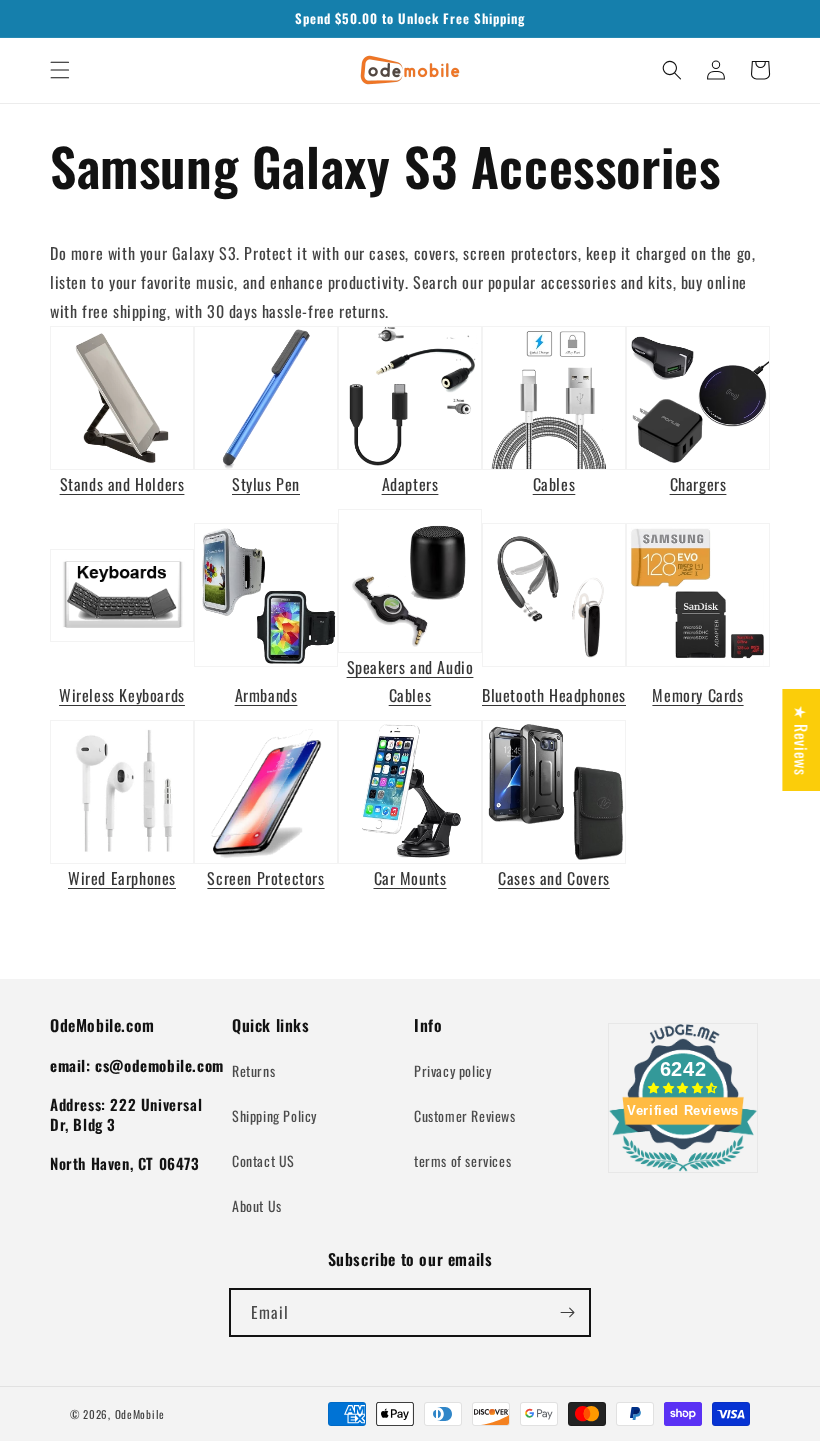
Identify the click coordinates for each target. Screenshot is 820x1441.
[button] (60, 70)
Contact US (263, 1160)
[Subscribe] (567, 1312)
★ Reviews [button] (801, 739)
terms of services (462, 1160)
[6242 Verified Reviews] (683, 1174)
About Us (257, 1205)
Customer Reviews (465, 1115)
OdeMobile (140, 1414)
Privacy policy (452, 1070)
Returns (253, 1070)
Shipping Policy (274, 1115)
